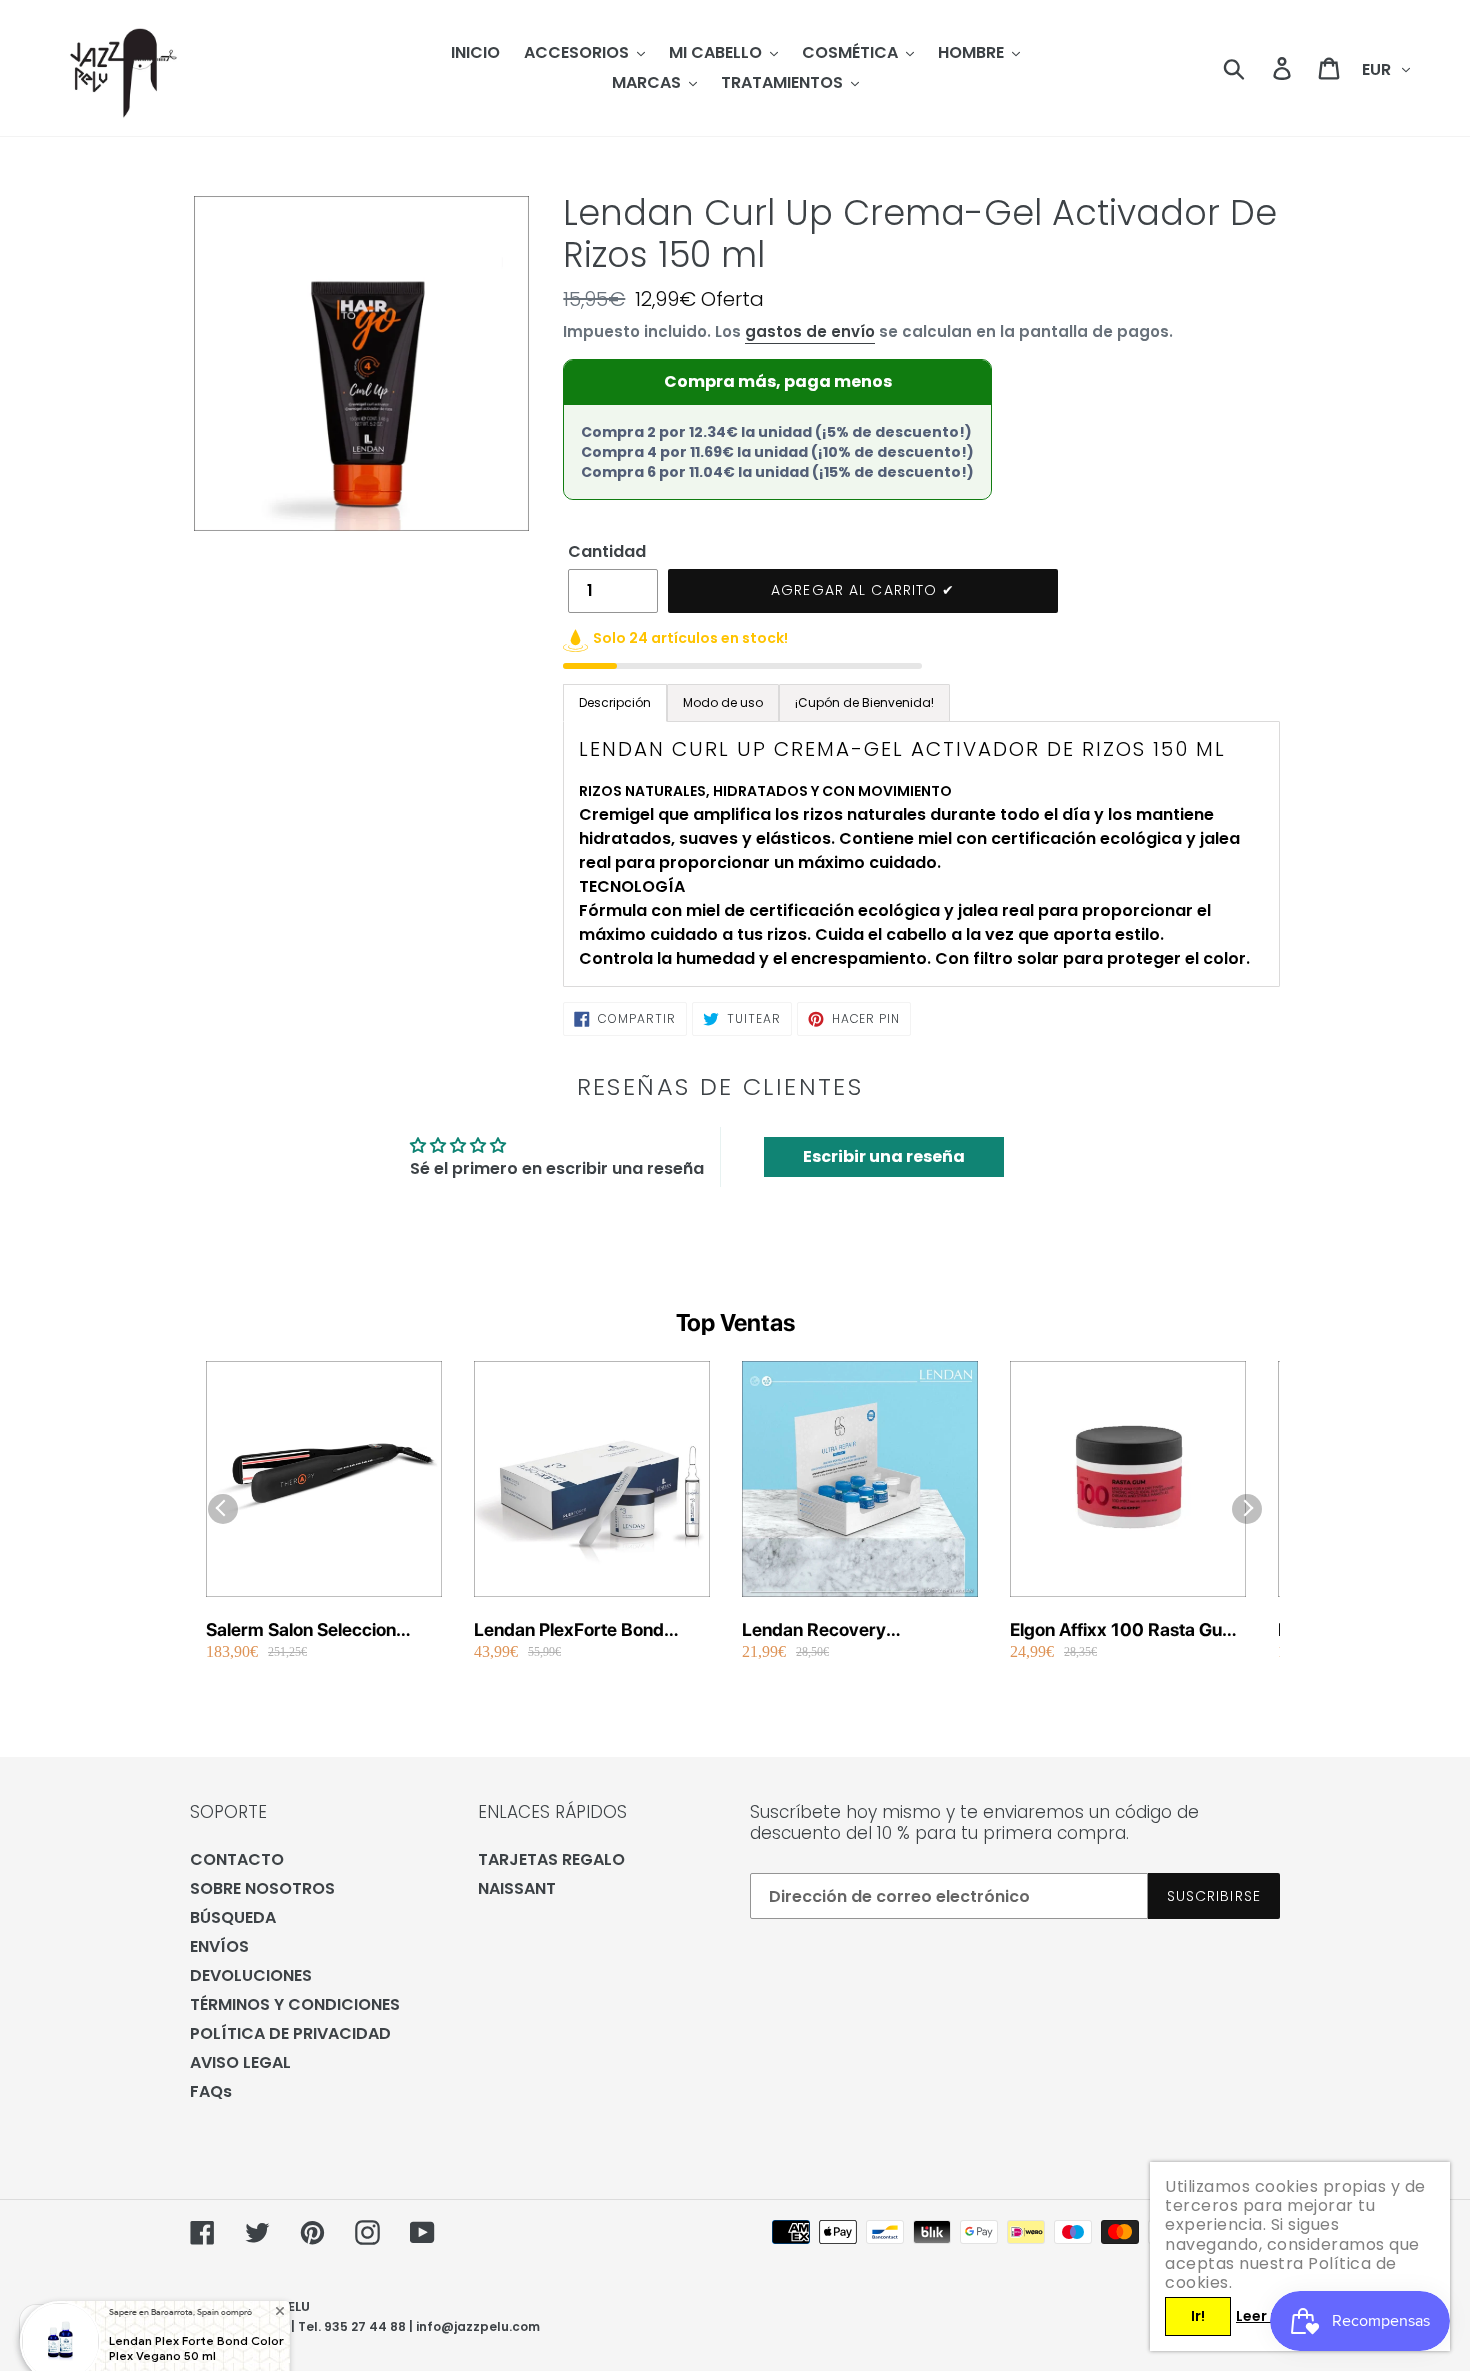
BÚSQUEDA (233, 1917)
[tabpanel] (921, 854)
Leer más (1269, 2316)
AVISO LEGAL (240, 2062)
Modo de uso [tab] (723, 702)
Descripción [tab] (615, 702)
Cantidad (607, 551)
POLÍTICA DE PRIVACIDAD (290, 2033)
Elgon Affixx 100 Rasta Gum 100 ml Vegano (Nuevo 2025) (1124, 1630)
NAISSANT (517, 1888)
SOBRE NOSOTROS (262, 1888)
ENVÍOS (219, 1946)
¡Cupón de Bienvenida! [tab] (864, 702)
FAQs (211, 2091)
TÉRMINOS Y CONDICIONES (295, 2004)
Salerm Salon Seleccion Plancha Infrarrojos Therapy (320, 1630)
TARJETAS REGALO (551, 1859)
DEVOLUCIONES (251, 1975)
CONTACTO (237, 1859)
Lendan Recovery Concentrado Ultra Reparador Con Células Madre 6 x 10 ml (836, 1630)
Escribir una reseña (884, 1156)
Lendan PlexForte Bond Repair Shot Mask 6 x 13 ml (585, 1630)
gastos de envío (810, 331)
